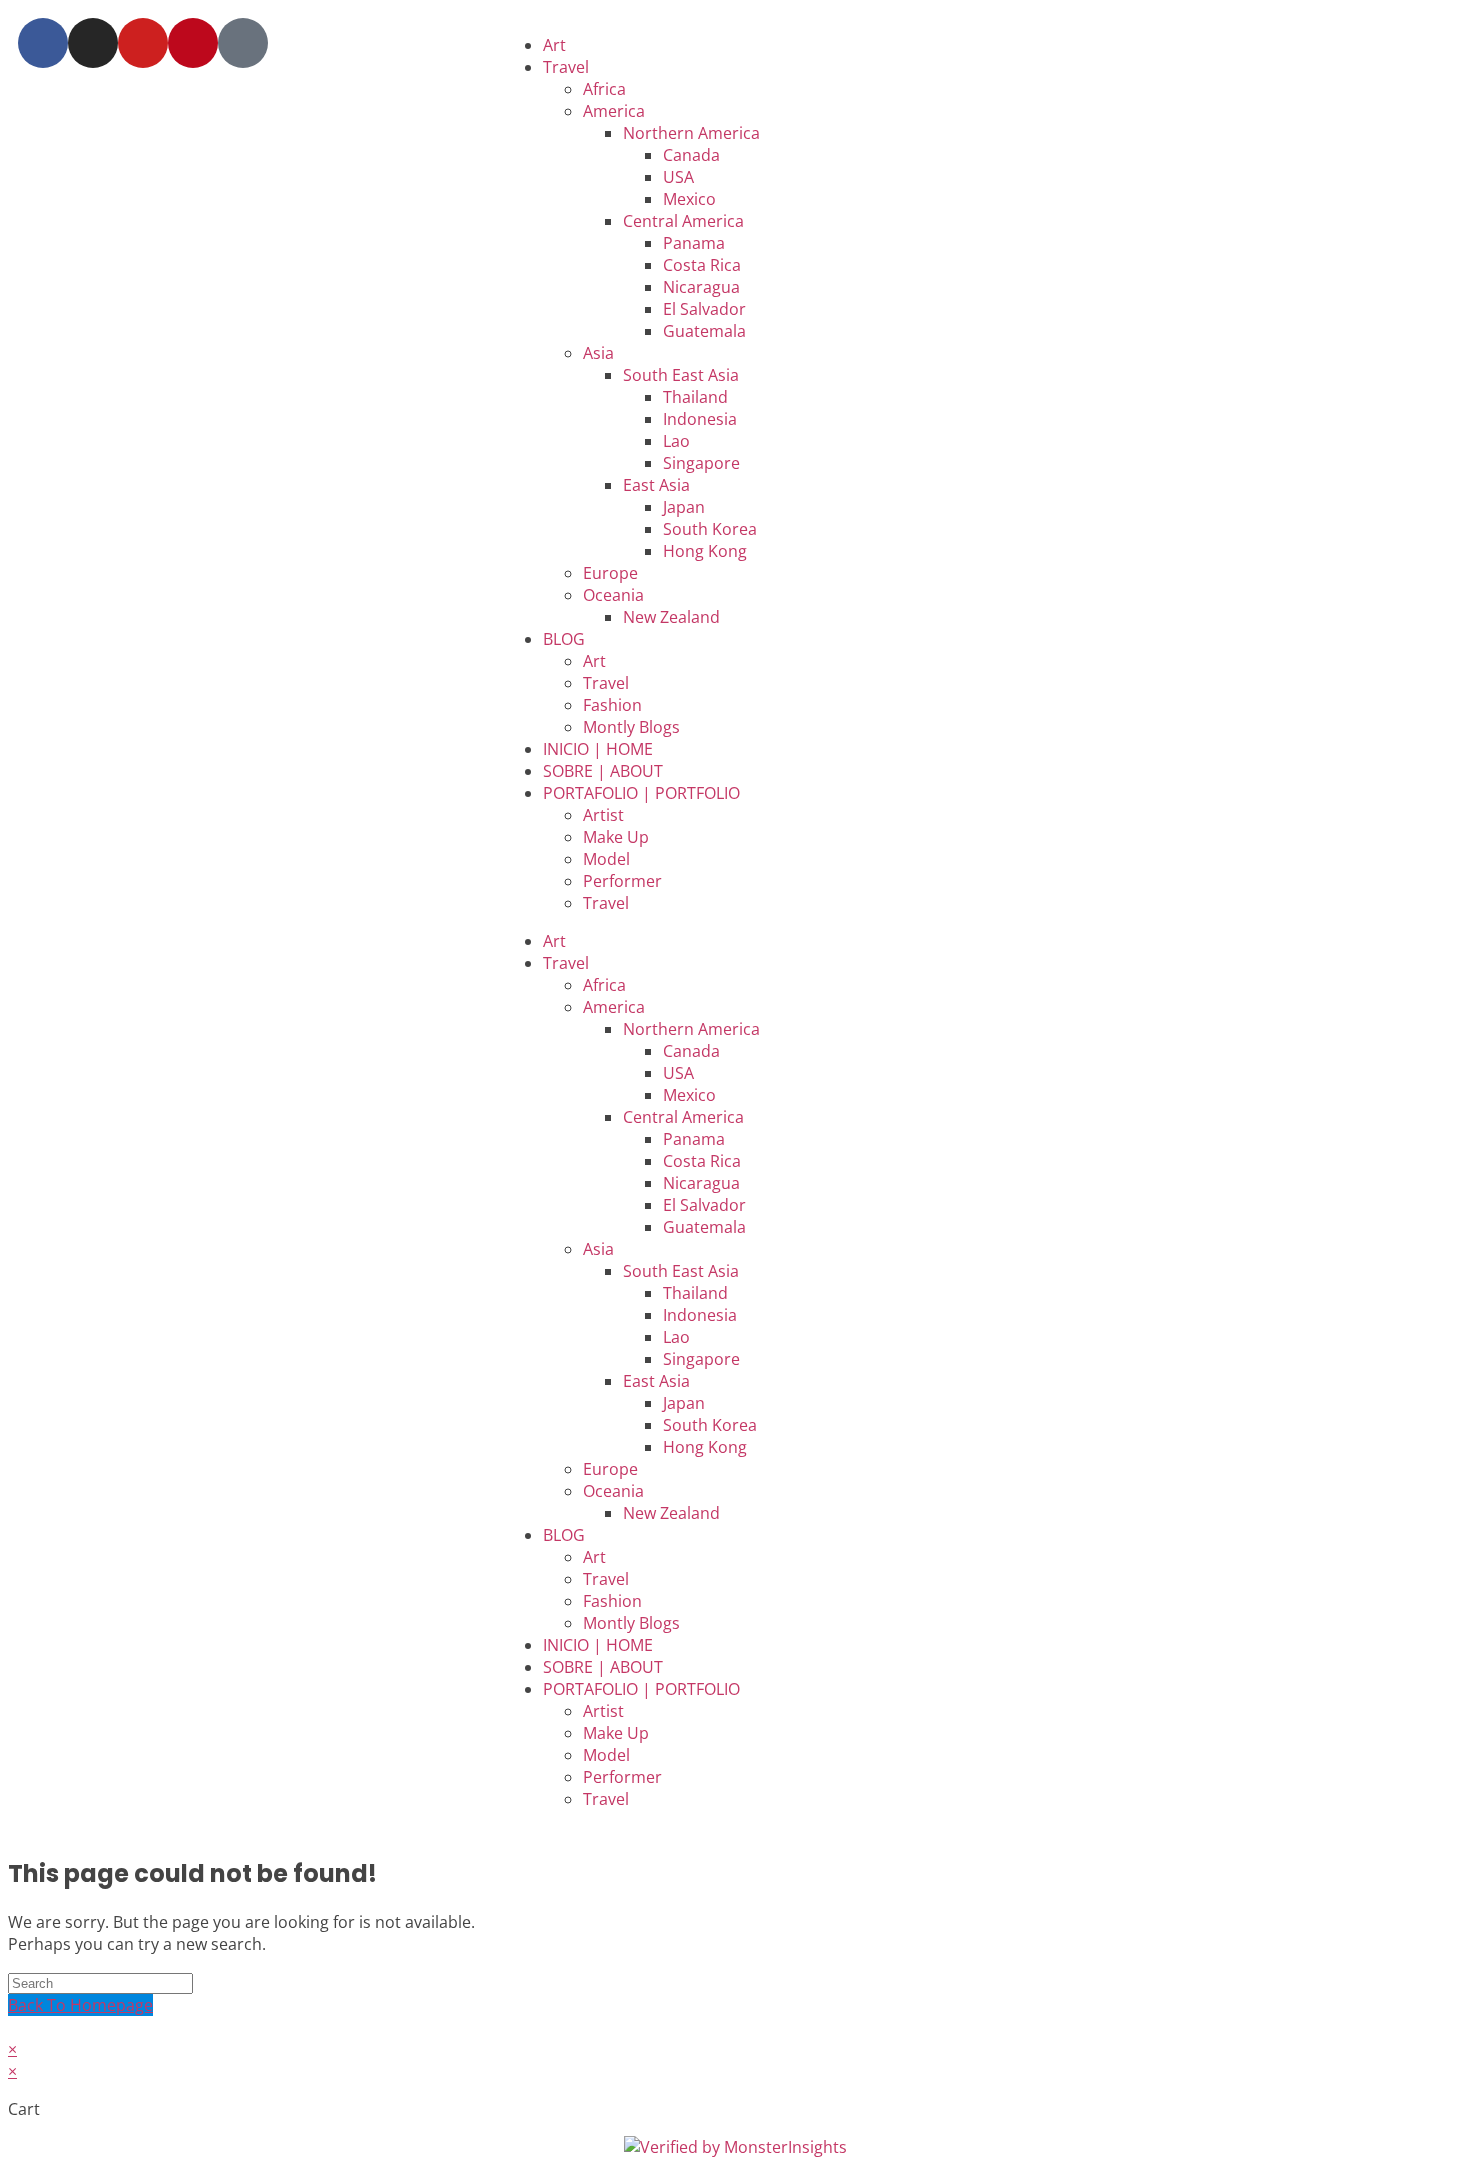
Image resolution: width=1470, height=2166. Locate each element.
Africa (604, 89)
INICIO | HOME (598, 749)
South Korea (710, 529)
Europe (610, 573)
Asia (598, 353)
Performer (622, 881)
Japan (684, 507)
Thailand (695, 397)
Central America (683, 221)
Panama (694, 243)
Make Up (616, 837)
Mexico (689, 199)
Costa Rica (702, 265)
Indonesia (700, 419)
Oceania (613, 595)
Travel (566, 67)
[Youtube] (143, 43)
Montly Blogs (631, 727)
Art (554, 45)
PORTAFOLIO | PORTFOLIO (641, 793)
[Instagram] (93, 43)
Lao (676, 441)
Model (606, 859)
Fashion (612, 705)
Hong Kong (705, 551)
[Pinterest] (193, 43)
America (614, 111)
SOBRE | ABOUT (603, 771)
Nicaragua (701, 287)
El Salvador (704, 309)
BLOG (564, 639)
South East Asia (681, 375)
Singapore (701, 463)
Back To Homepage (80, 2005)
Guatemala (704, 331)
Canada (691, 155)
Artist (603, 815)
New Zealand (671, 617)
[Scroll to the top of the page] (14, 2027)
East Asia (656, 485)
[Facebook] (43, 43)
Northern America (691, 133)
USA (678, 177)
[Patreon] (243, 43)
